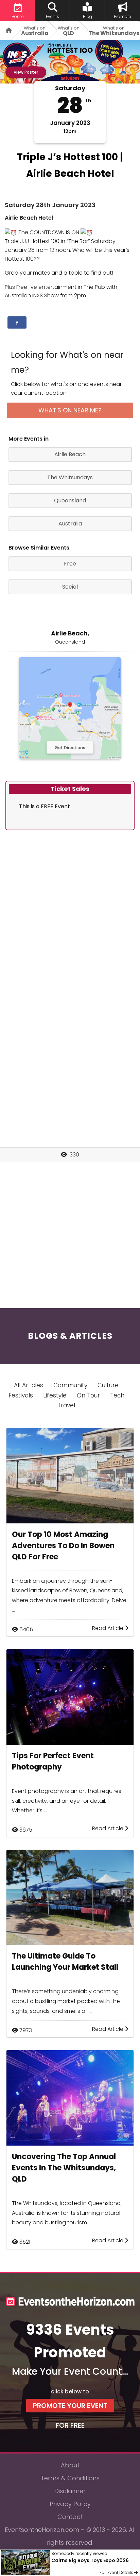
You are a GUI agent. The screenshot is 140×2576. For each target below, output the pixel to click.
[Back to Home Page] (6, 30)
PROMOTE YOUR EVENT (70, 2406)
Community (70, 1385)
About (70, 2465)
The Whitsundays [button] (70, 477)
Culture (108, 1385)
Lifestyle (55, 1395)
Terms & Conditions (70, 2478)
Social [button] (70, 587)
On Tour (88, 1395)
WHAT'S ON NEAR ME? (70, 410)
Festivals (21, 1395)
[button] (17, 322)
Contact (70, 2517)
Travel (66, 1405)
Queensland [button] (70, 501)
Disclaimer (70, 2491)
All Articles (29, 1385)
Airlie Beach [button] (70, 454)
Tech (117, 1395)
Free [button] (70, 564)
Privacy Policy (70, 2504)
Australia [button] (70, 524)
